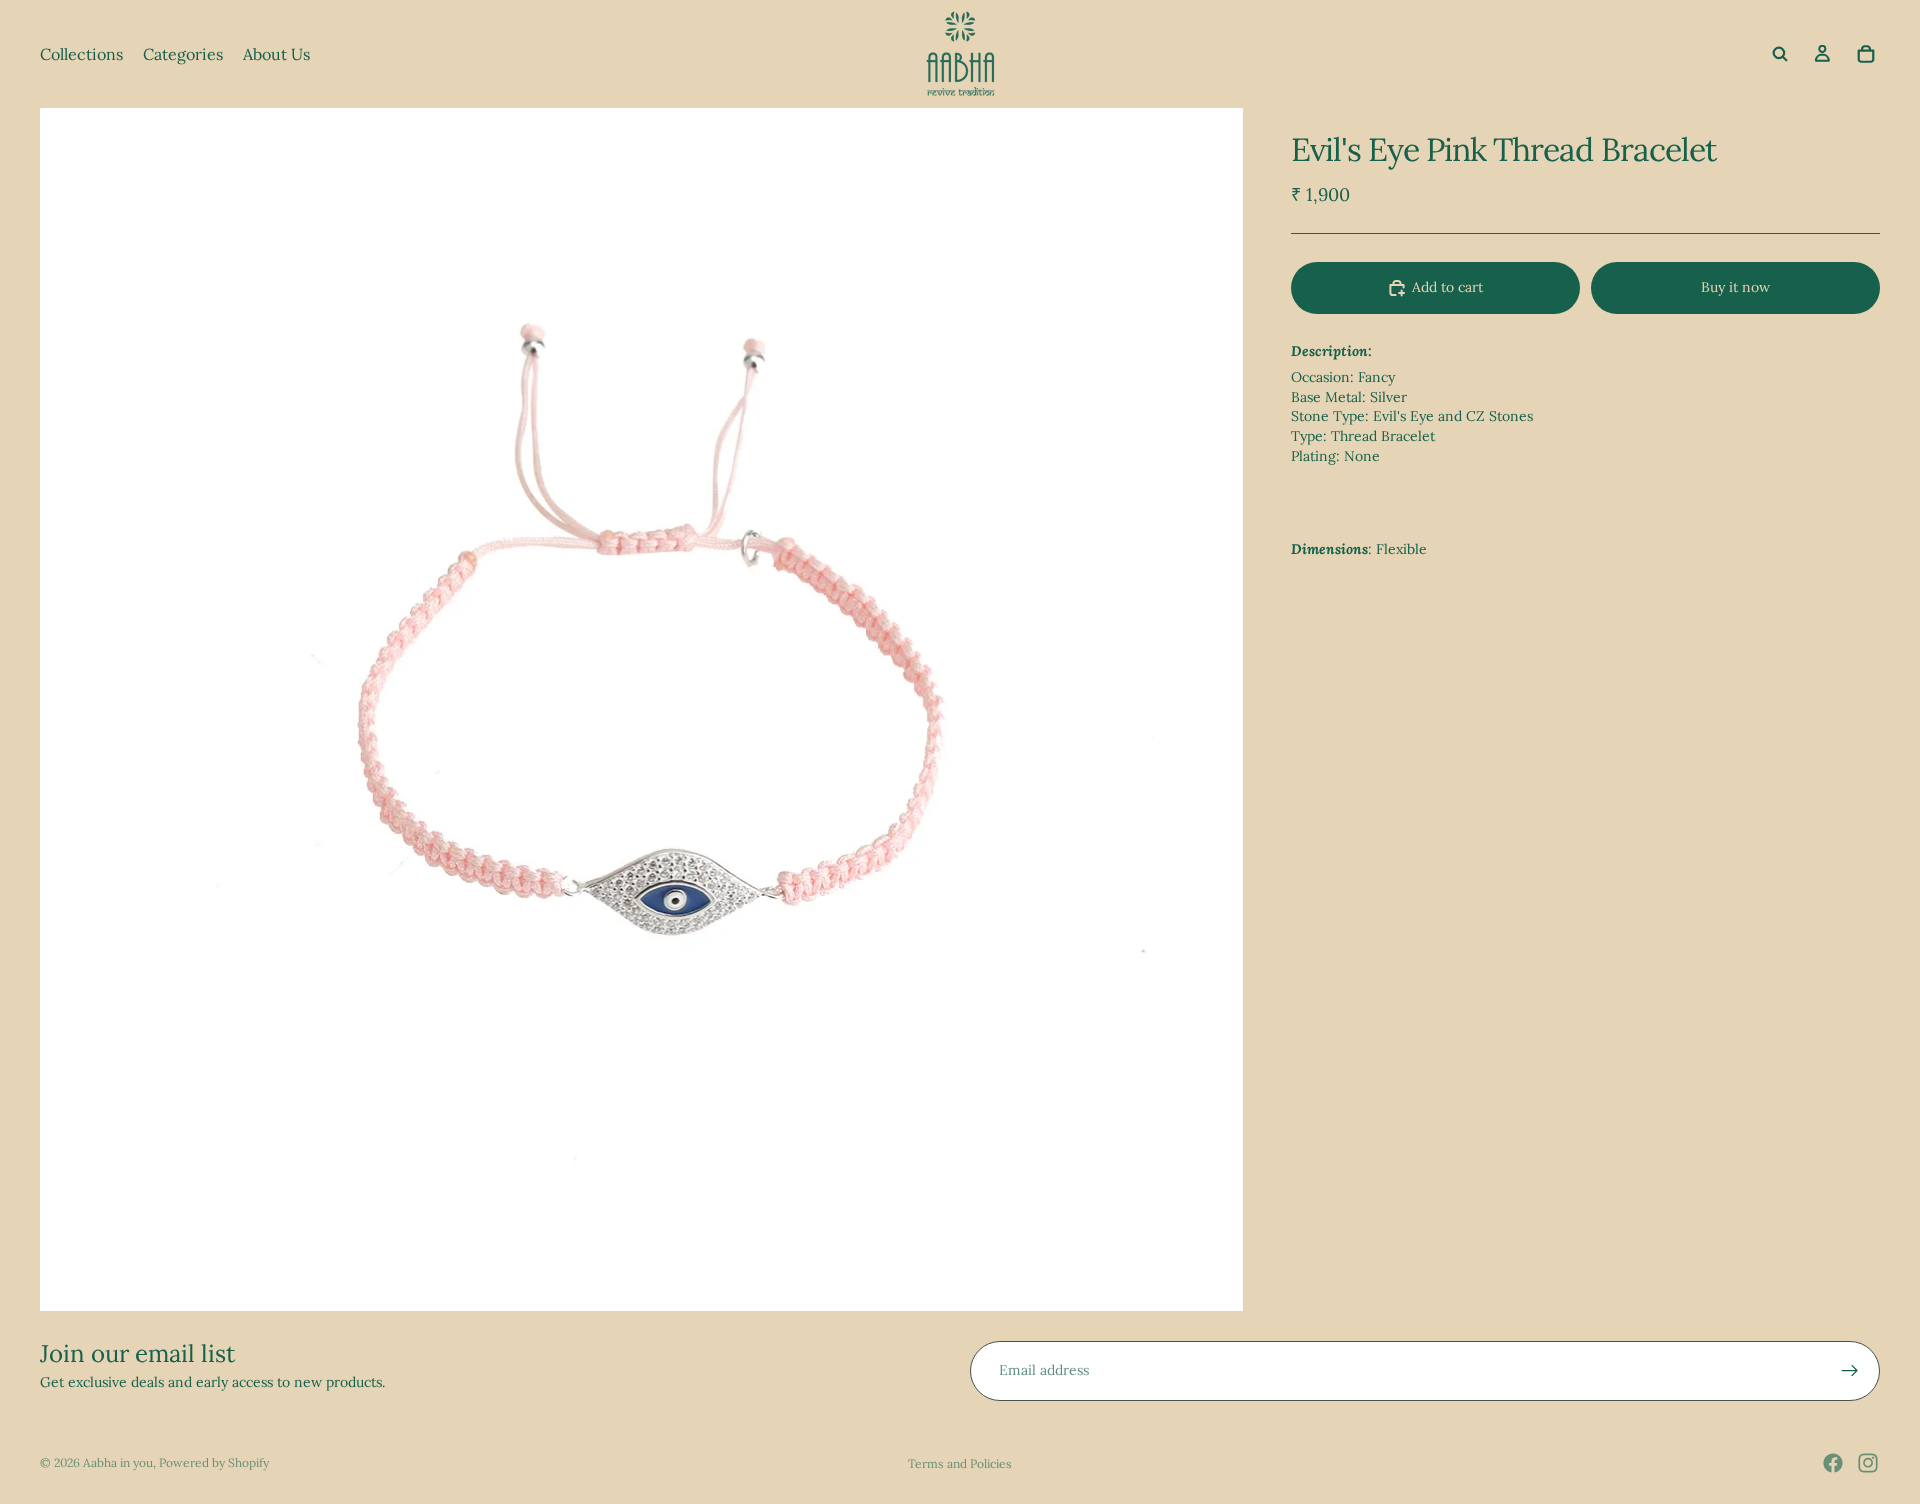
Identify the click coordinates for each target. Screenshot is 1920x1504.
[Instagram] (1868, 1463)
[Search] (1780, 54)
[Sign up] (1850, 1371)
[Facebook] (1833, 1463)
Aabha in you (118, 1462)
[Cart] (1866, 54)
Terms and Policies (960, 1463)
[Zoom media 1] (641, 709)
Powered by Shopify (214, 1462)
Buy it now (1735, 287)
